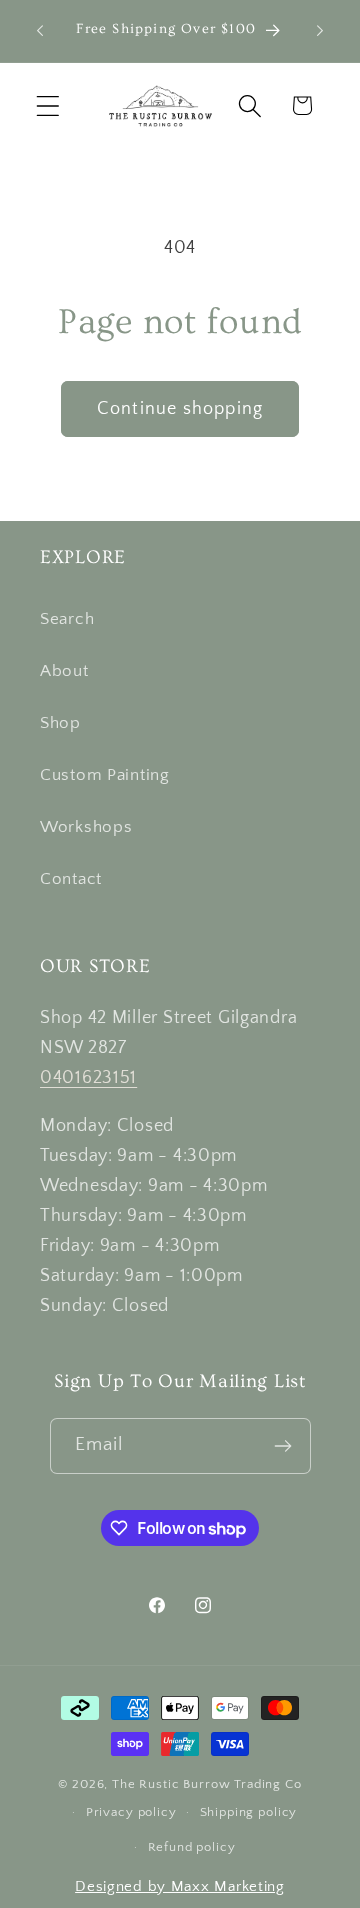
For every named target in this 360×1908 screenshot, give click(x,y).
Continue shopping (180, 409)
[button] (48, 105)
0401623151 (88, 1078)
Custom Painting (105, 775)
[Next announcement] (320, 31)
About (64, 671)
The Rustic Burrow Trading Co (207, 1784)
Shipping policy (249, 1812)
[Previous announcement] (40, 31)
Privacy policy (131, 1812)
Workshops (86, 827)
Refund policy (192, 1847)
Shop (60, 723)
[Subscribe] (283, 1446)
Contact (71, 879)
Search (67, 619)
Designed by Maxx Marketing (180, 1886)
